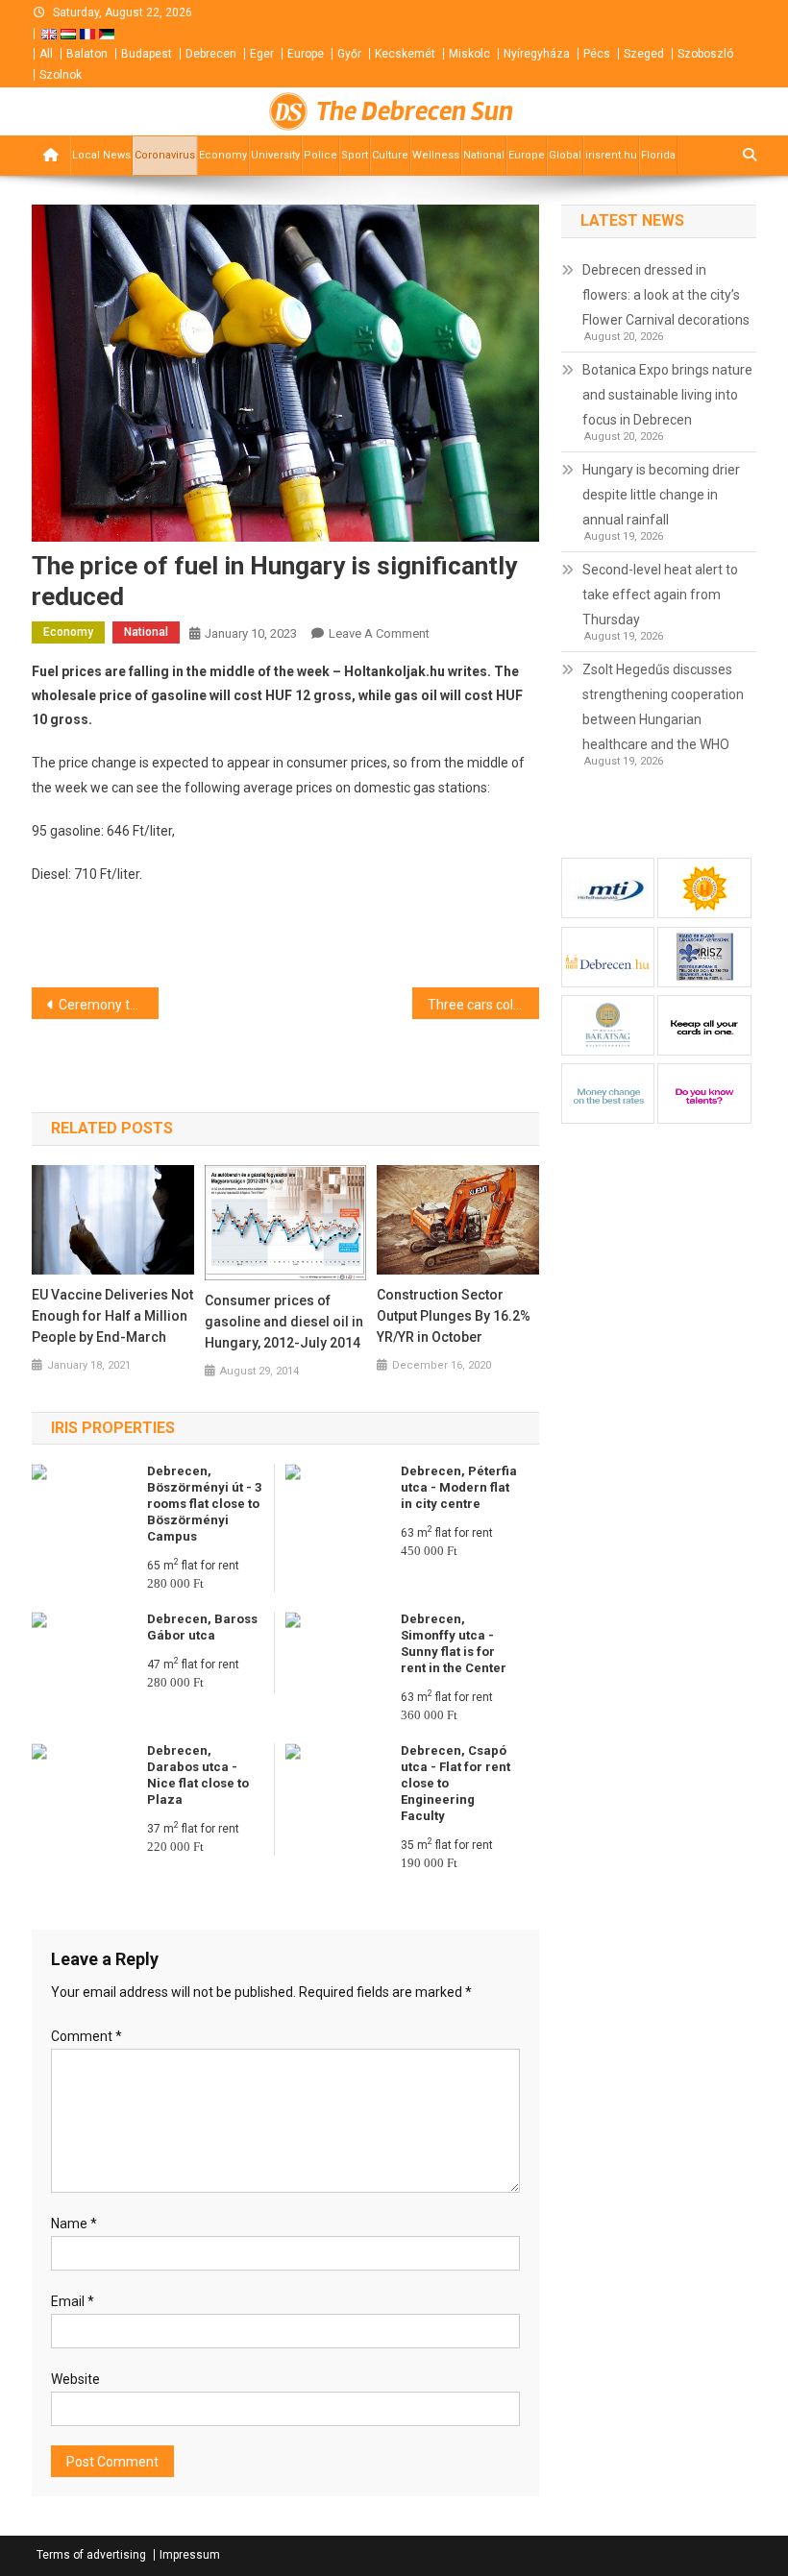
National (484, 155)
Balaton (87, 54)
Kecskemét (405, 54)
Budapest (147, 54)
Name (74, 2224)
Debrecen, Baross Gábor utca (202, 1627)
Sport (355, 155)
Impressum (190, 2555)
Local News (101, 155)
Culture (390, 155)
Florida (658, 155)
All (46, 54)
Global (565, 155)
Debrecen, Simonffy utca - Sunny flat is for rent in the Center (454, 1643)
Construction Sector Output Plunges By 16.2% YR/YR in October (454, 1316)
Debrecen (211, 54)
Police (320, 155)
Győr (349, 54)
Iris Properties (113, 1428)
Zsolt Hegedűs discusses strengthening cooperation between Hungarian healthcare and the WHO (663, 707)
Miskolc (469, 54)
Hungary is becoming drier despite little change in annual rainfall (661, 495)
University (275, 155)
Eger (262, 54)
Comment (86, 2036)
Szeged (644, 54)
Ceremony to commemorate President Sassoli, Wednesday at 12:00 (109, 1005)
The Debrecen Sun (415, 111)
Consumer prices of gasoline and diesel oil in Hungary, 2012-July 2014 (284, 1322)
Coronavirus (165, 155)
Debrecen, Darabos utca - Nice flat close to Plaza (198, 1775)
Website (75, 2379)
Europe (306, 54)
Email (73, 2301)
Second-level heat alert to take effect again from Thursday (660, 595)
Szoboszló (705, 54)
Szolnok (61, 75)
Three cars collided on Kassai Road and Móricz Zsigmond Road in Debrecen (483, 1005)
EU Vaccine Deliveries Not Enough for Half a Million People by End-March (112, 1316)
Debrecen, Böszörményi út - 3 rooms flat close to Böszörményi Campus (204, 1504)
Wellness (436, 155)
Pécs (597, 54)
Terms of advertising (91, 2555)
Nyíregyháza (537, 54)
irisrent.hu (611, 155)
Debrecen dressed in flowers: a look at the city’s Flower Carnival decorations (666, 295)
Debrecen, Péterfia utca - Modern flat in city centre (459, 1487)
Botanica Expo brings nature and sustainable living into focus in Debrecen (667, 395)
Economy (223, 155)
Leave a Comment (379, 633)
